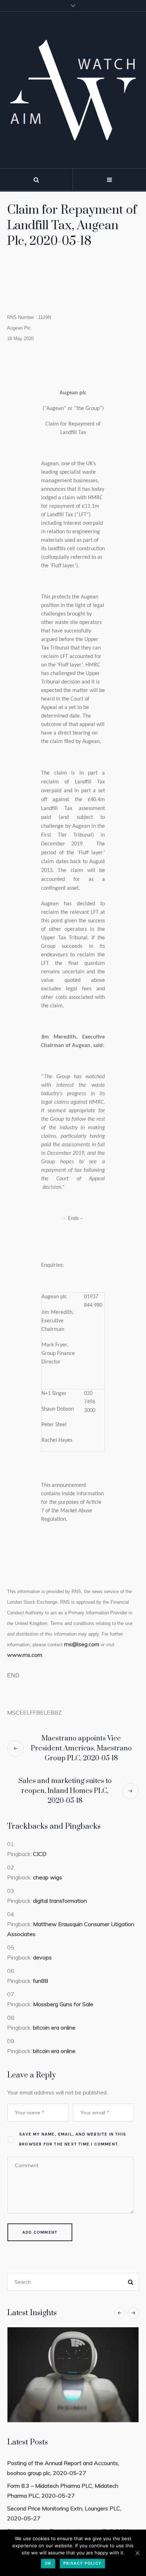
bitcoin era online (54, 2027)
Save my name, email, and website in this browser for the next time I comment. (73, 2139)
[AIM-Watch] (73, 90)
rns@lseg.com (82, 1644)
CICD (40, 1854)
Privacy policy (82, 2563)
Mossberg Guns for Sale (63, 2004)
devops (42, 1957)
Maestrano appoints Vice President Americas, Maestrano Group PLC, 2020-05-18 (81, 1748)
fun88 (41, 1981)
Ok (48, 2563)
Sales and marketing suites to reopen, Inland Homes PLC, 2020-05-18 (65, 1791)
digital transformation (60, 1901)
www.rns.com (25, 1655)
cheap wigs (47, 1877)
